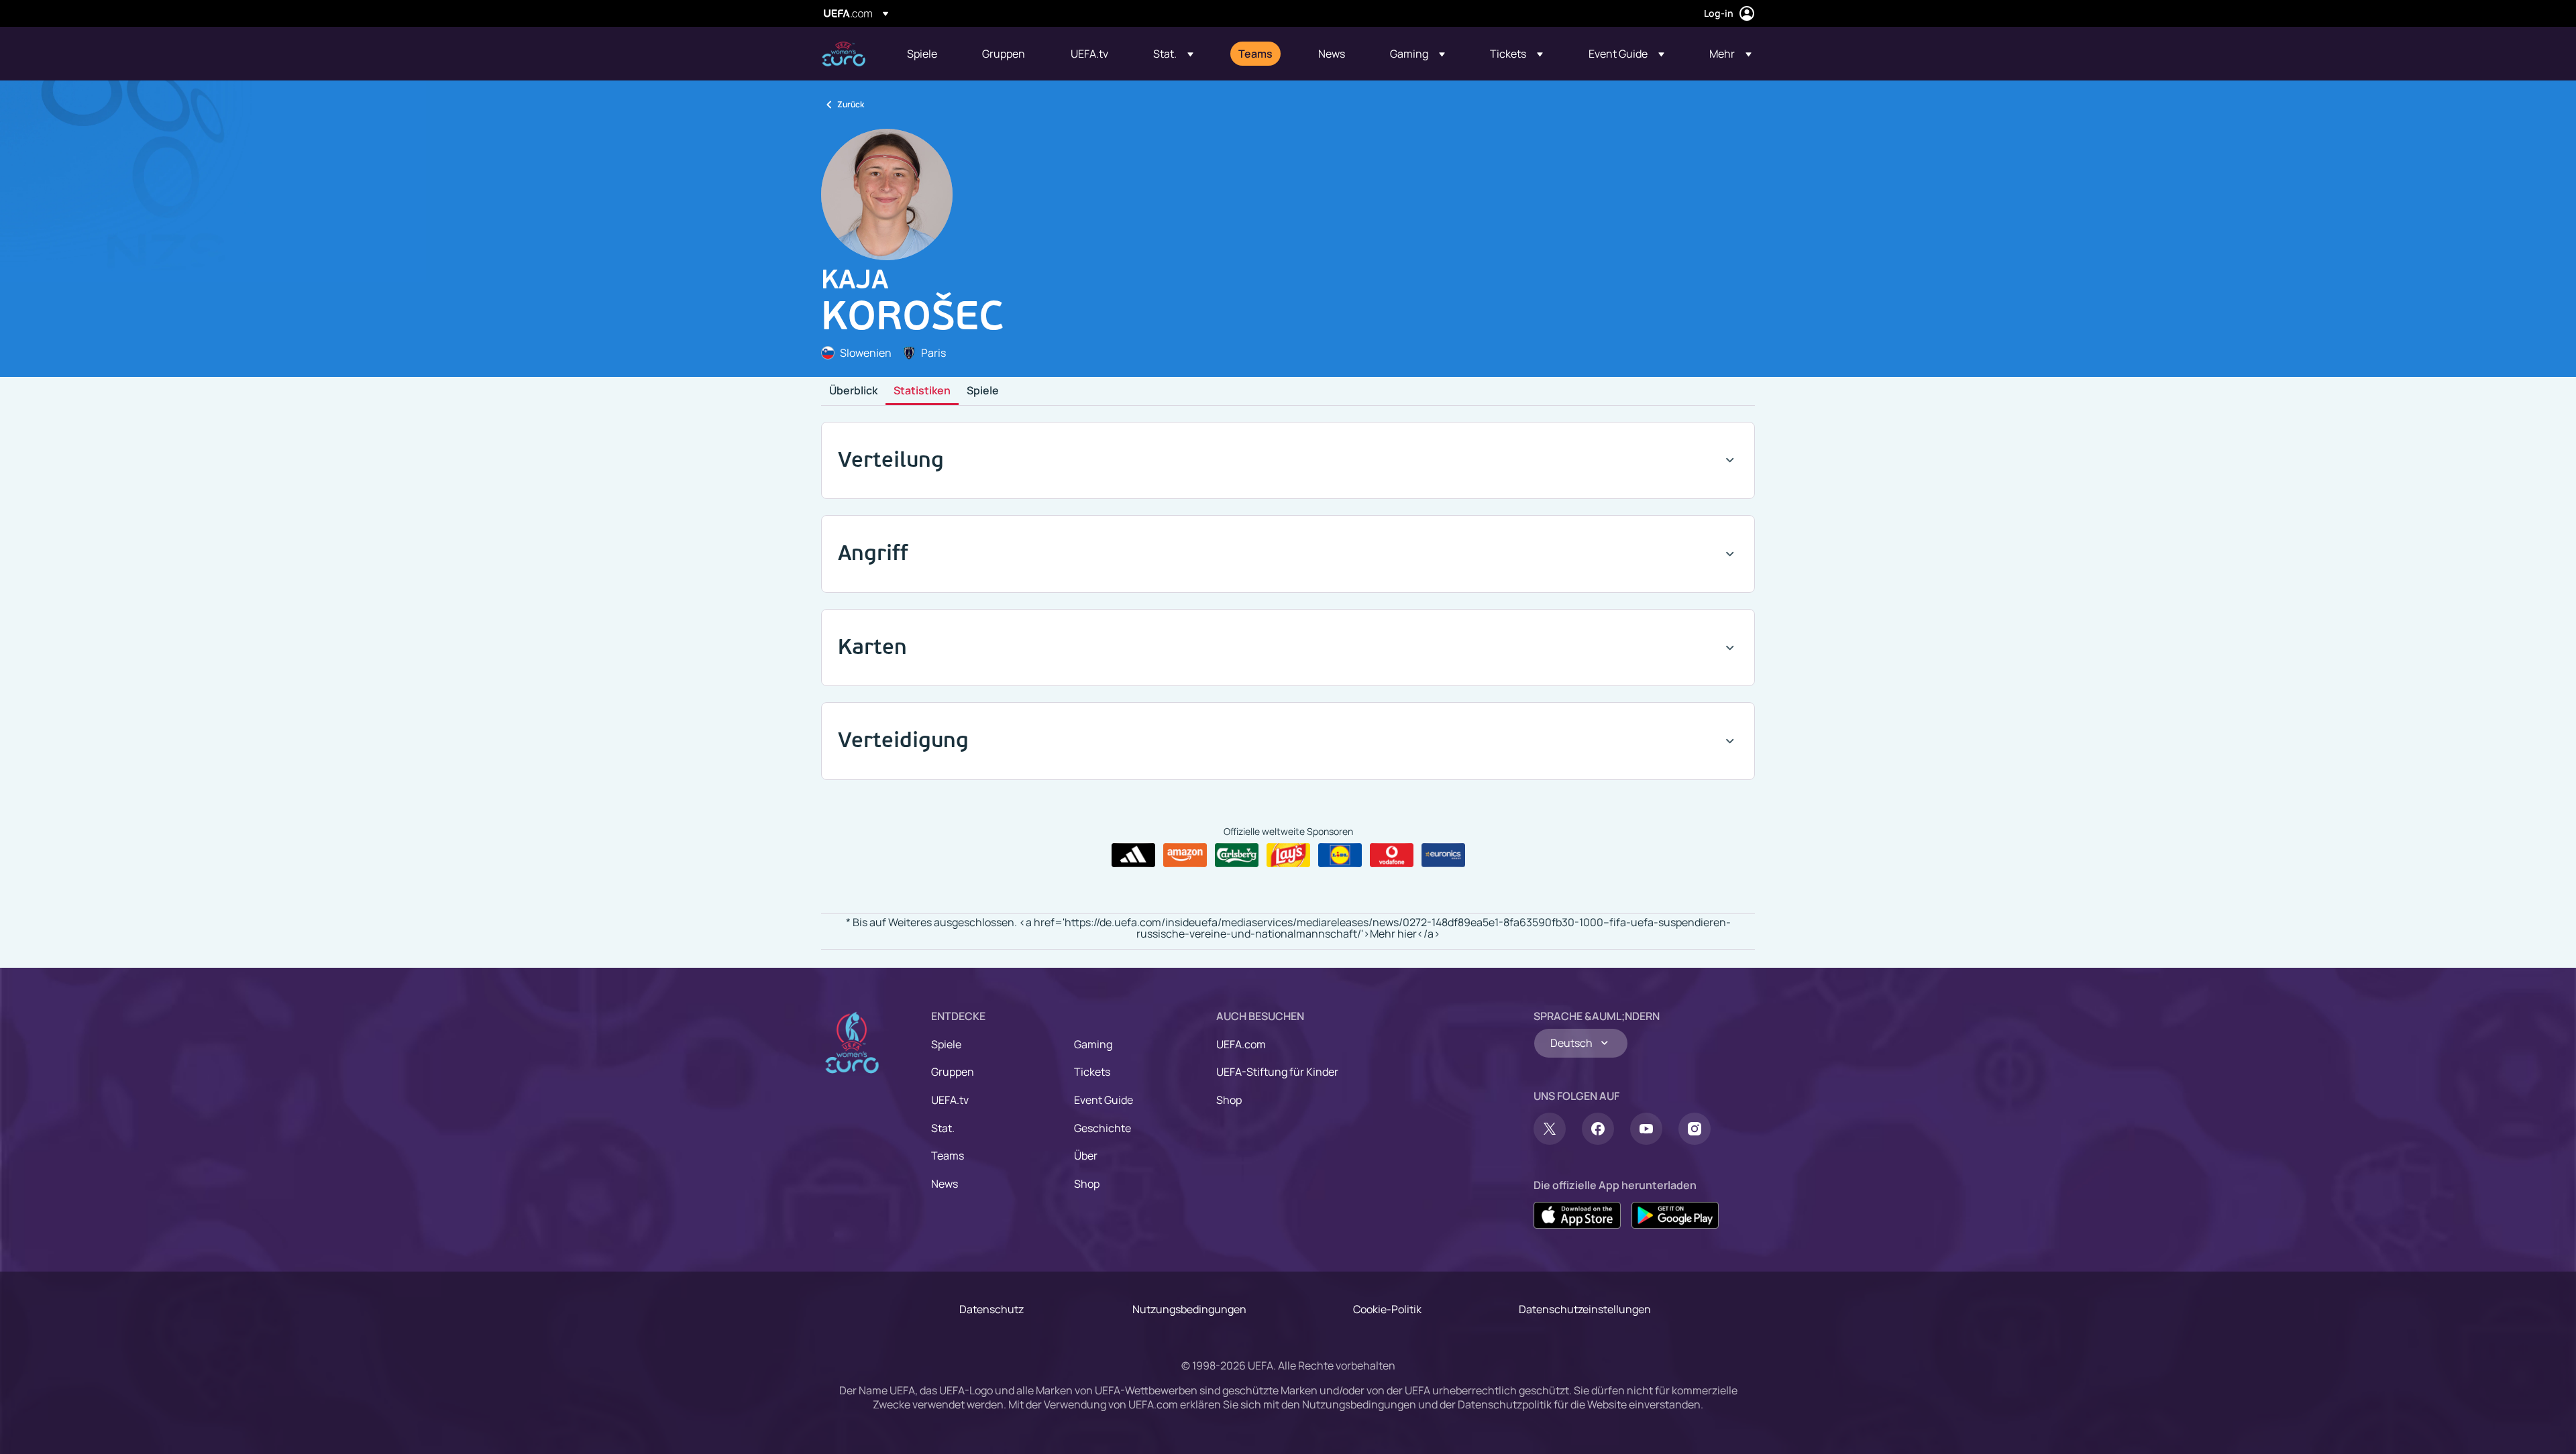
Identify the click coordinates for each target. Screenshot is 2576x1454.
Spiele (983, 391)
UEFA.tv (950, 1100)
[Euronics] (1443, 855)
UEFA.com (1241, 1044)
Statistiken (922, 391)
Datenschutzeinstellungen (1585, 1309)
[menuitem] (928, 54)
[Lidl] (1340, 855)
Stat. (943, 1128)
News (945, 1184)
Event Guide (1104, 1100)
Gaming (1093, 1044)
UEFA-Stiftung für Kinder (1277, 1072)
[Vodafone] (1392, 855)
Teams (948, 1156)
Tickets (1092, 1072)
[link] (922, 54)
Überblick (853, 391)
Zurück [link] (851, 104)
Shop (1087, 1184)
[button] (1173, 54)
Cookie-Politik (1387, 1309)
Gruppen (953, 1072)
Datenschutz (991, 1309)
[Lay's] (1288, 855)
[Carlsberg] (1237, 855)
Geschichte (1103, 1128)
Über (1086, 1156)
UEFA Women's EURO (844, 54)
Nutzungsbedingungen (1189, 1309)
